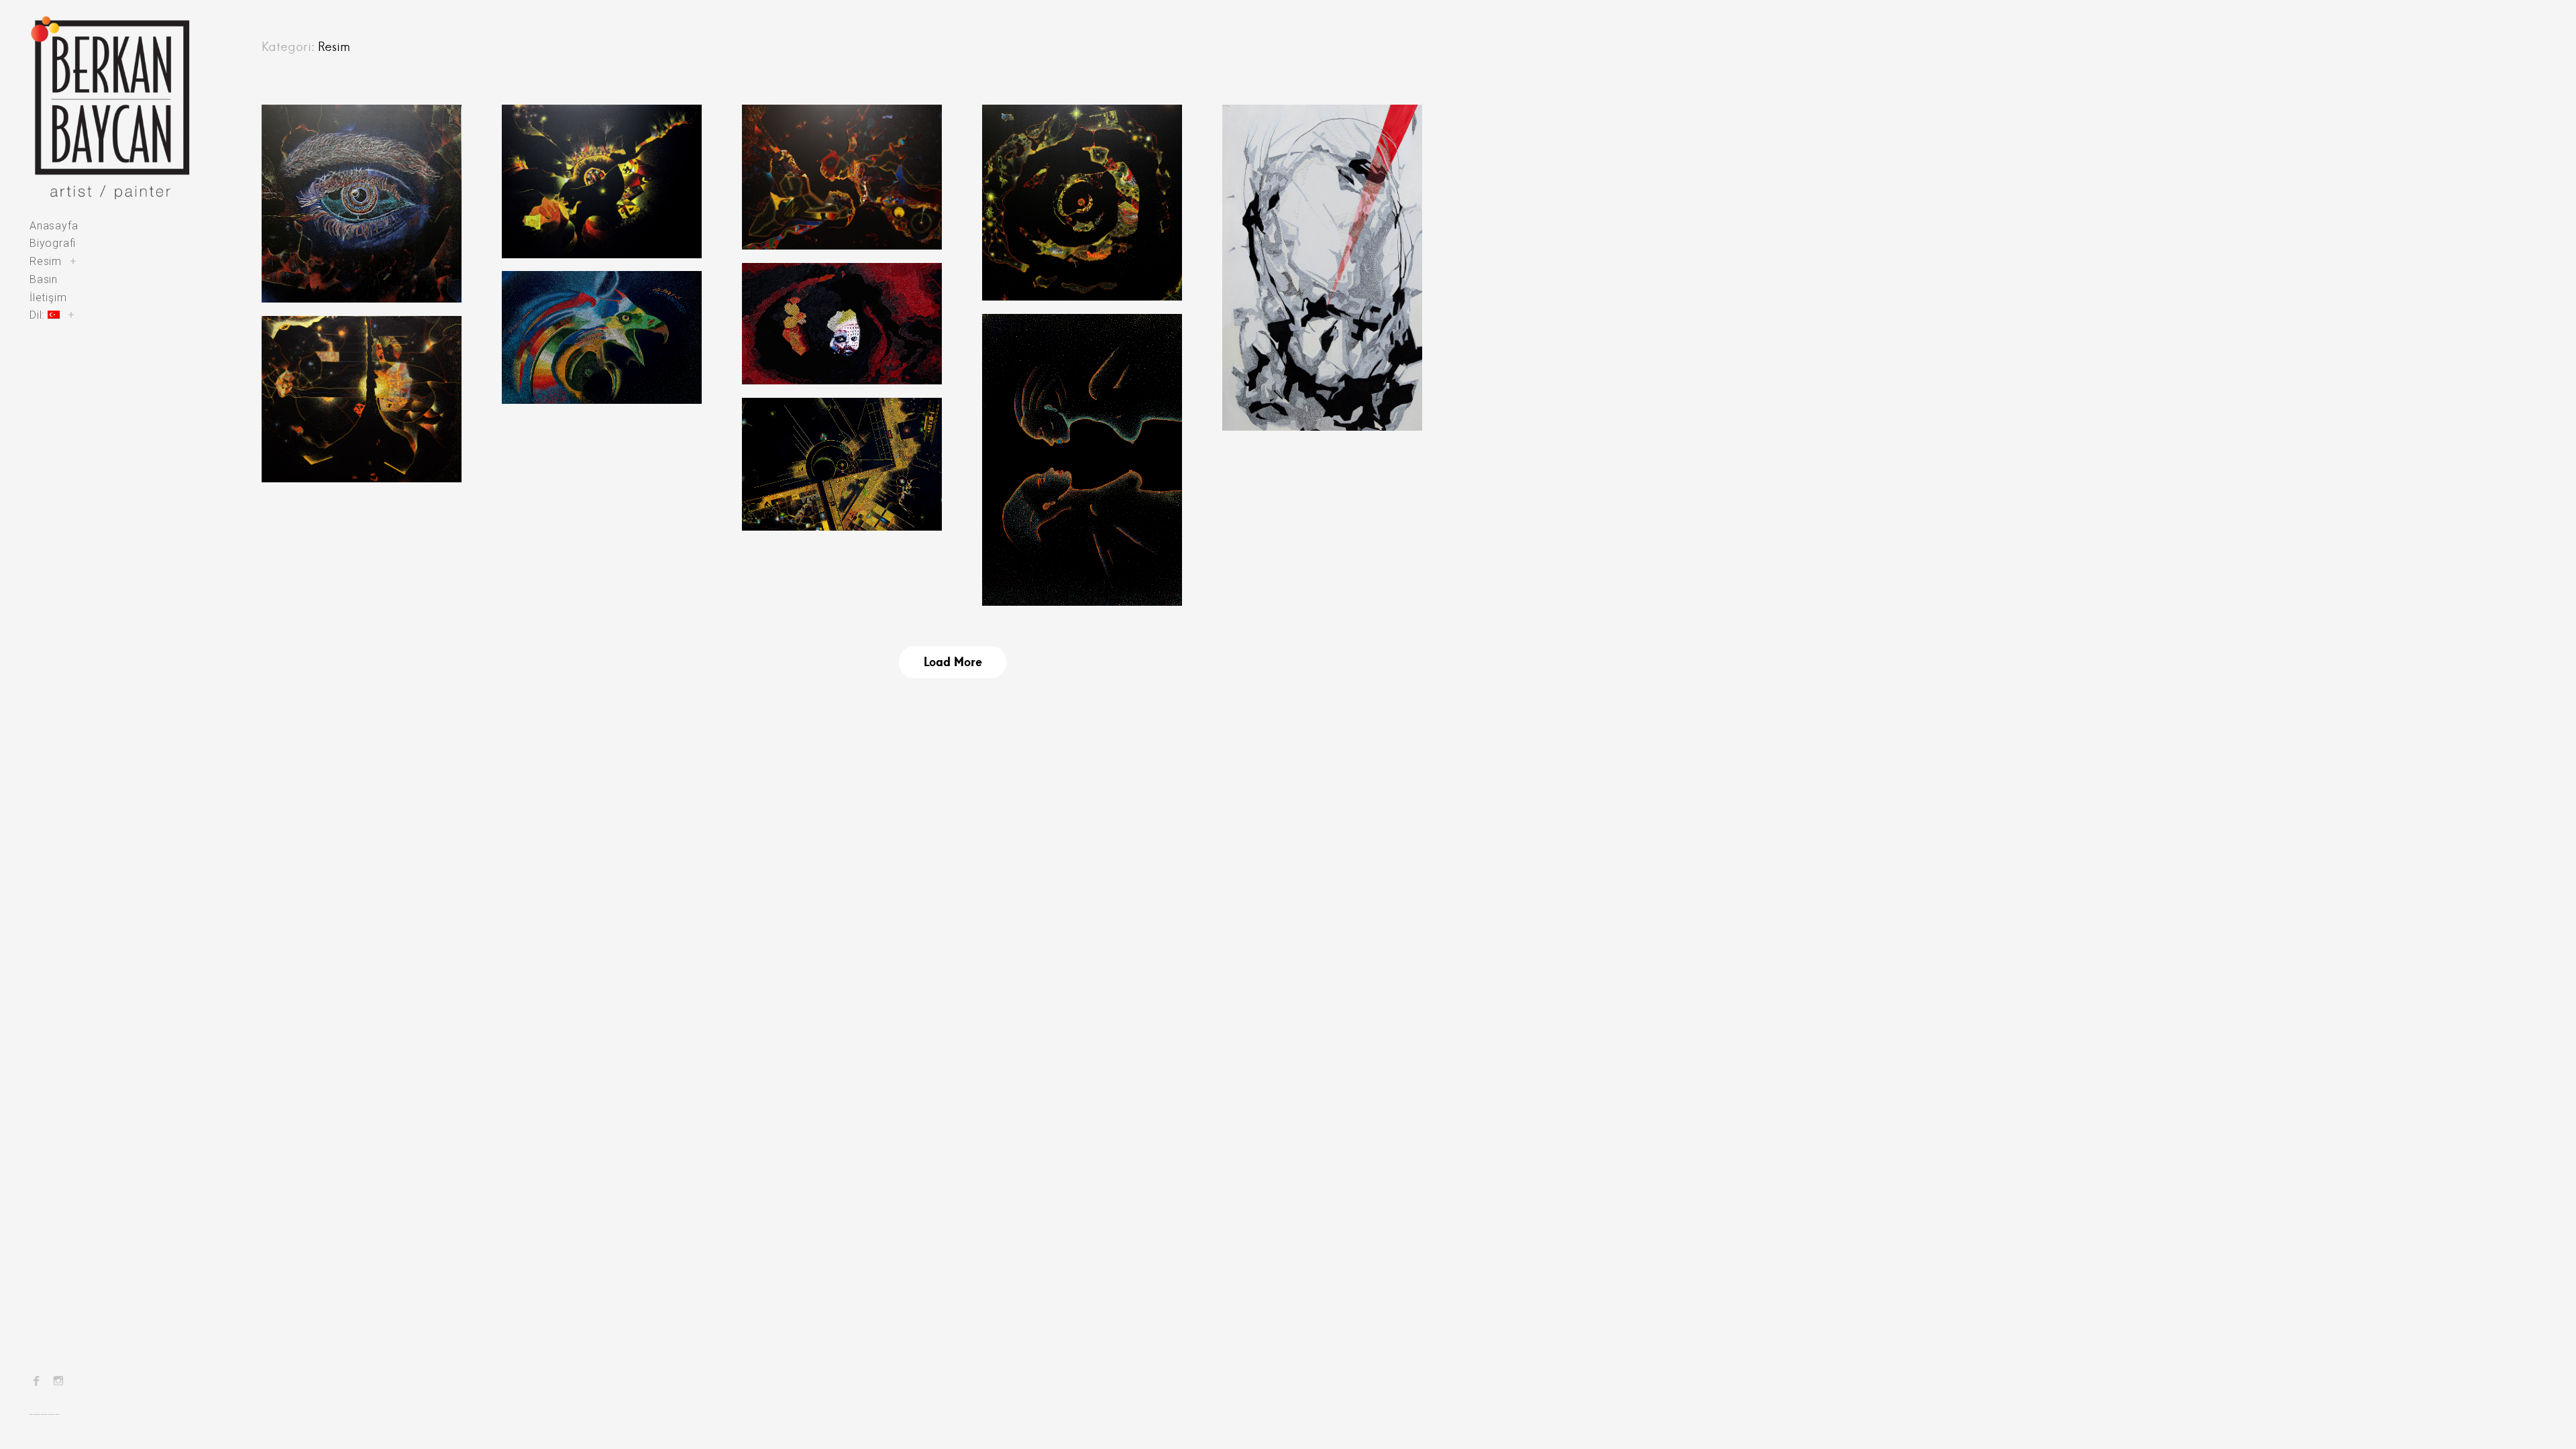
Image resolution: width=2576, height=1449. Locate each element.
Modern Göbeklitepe (837, 450)
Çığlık (546, 324)
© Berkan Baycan (319, 274)
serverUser (1269, 402)
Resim (46, 261)
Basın (44, 279)
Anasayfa (54, 226)
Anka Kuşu (546, 295)
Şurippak (317, 369)
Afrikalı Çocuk (816, 316)
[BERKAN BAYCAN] (110, 108)
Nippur (549, 157)
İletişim (48, 298)
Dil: (39, 315)
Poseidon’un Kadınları (1322, 157)
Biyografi (53, 243)
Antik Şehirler (315, 129)
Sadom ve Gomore (1070, 367)
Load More (953, 661)
